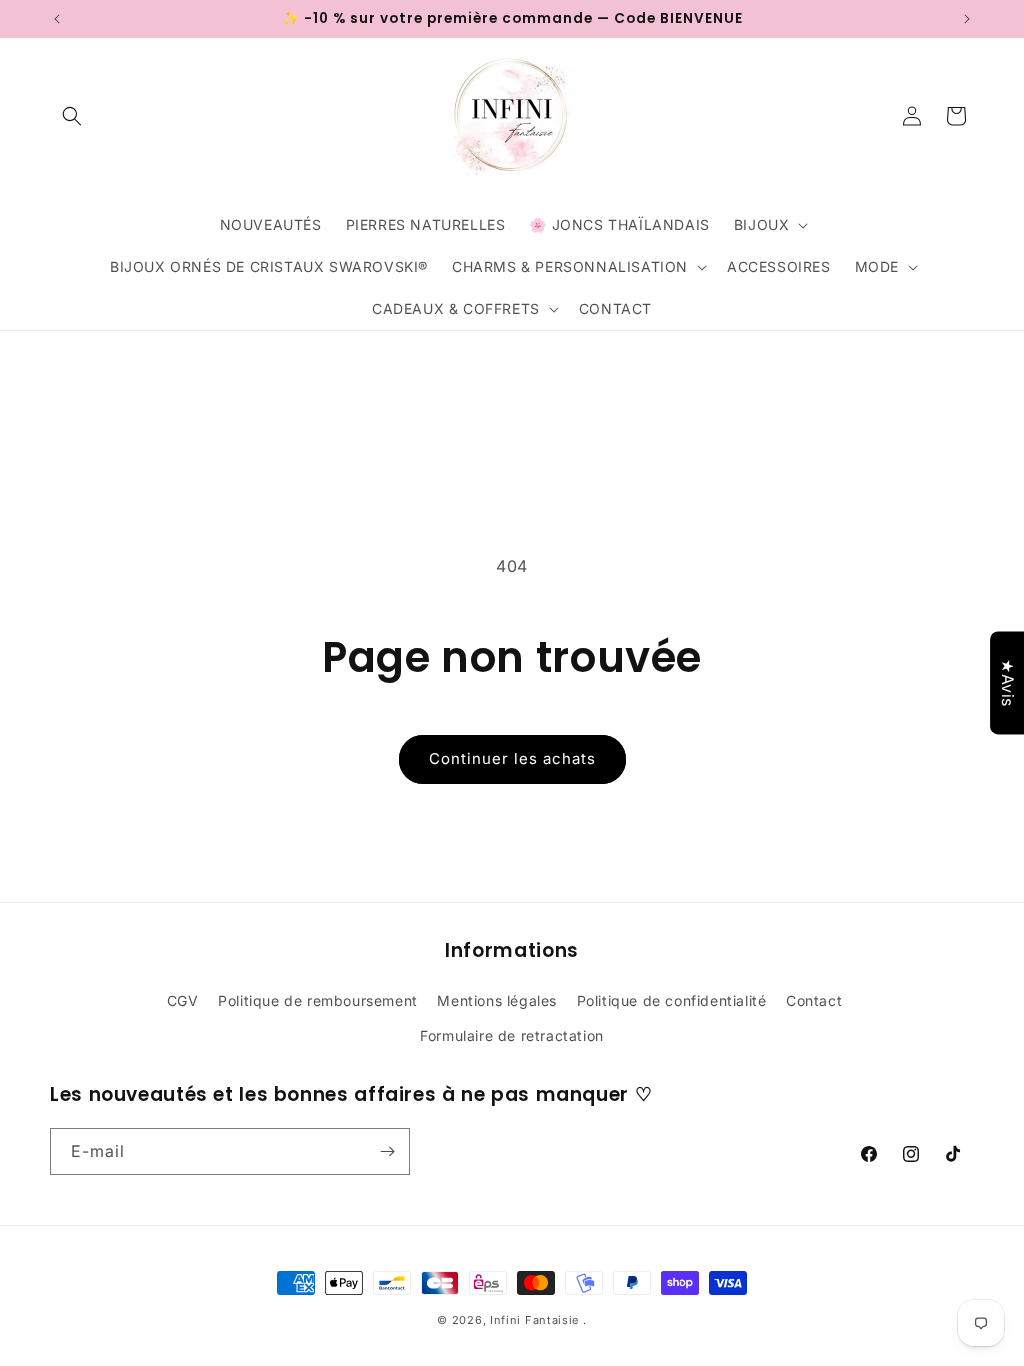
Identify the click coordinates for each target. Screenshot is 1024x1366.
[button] (72, 116)
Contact (814, 1000)
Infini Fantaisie (536, 1320)
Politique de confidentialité (672, 1000)
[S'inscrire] (387, 1151)
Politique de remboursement (318, 1000)
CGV (183, 1000)
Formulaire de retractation (512, 1035)
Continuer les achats (512, 758)
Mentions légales (497, 1000)
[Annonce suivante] (967, 19)
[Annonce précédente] (57, 19)
